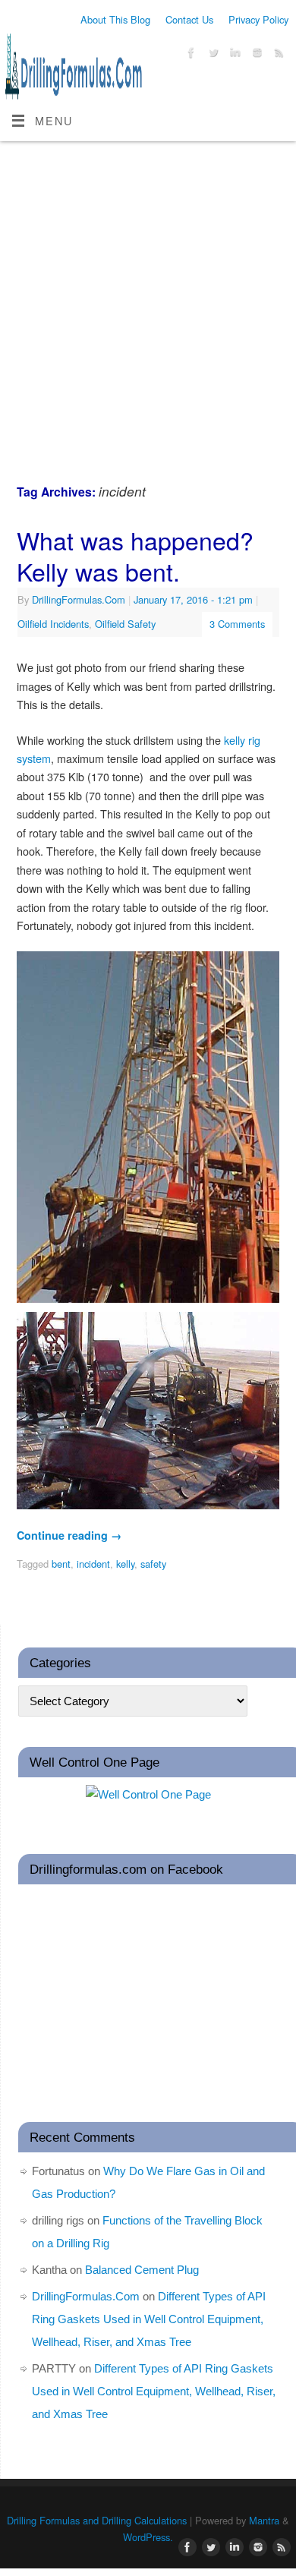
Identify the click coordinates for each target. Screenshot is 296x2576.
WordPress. (148, 2537)
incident (93, 1564)
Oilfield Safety (125, 624)
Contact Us (189, 19)
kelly (125, 1564)
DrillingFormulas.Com (79, 599)
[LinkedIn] (233, 55)
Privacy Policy (258, 19)
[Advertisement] (148, 297)
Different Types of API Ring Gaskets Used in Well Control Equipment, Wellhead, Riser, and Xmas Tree (149, 2319)
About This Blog (115, 19)
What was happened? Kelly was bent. (135, 556)
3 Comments (237, 624)
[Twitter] (211, 55)
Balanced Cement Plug (142, 2270)
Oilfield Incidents (53, 624)
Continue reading (69, 1535)
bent (61, 1564)
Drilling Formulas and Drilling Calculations (97, 2520)
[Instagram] (255, 55)
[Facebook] (189, 55)
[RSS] (277, 55)
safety (153, 1564)
